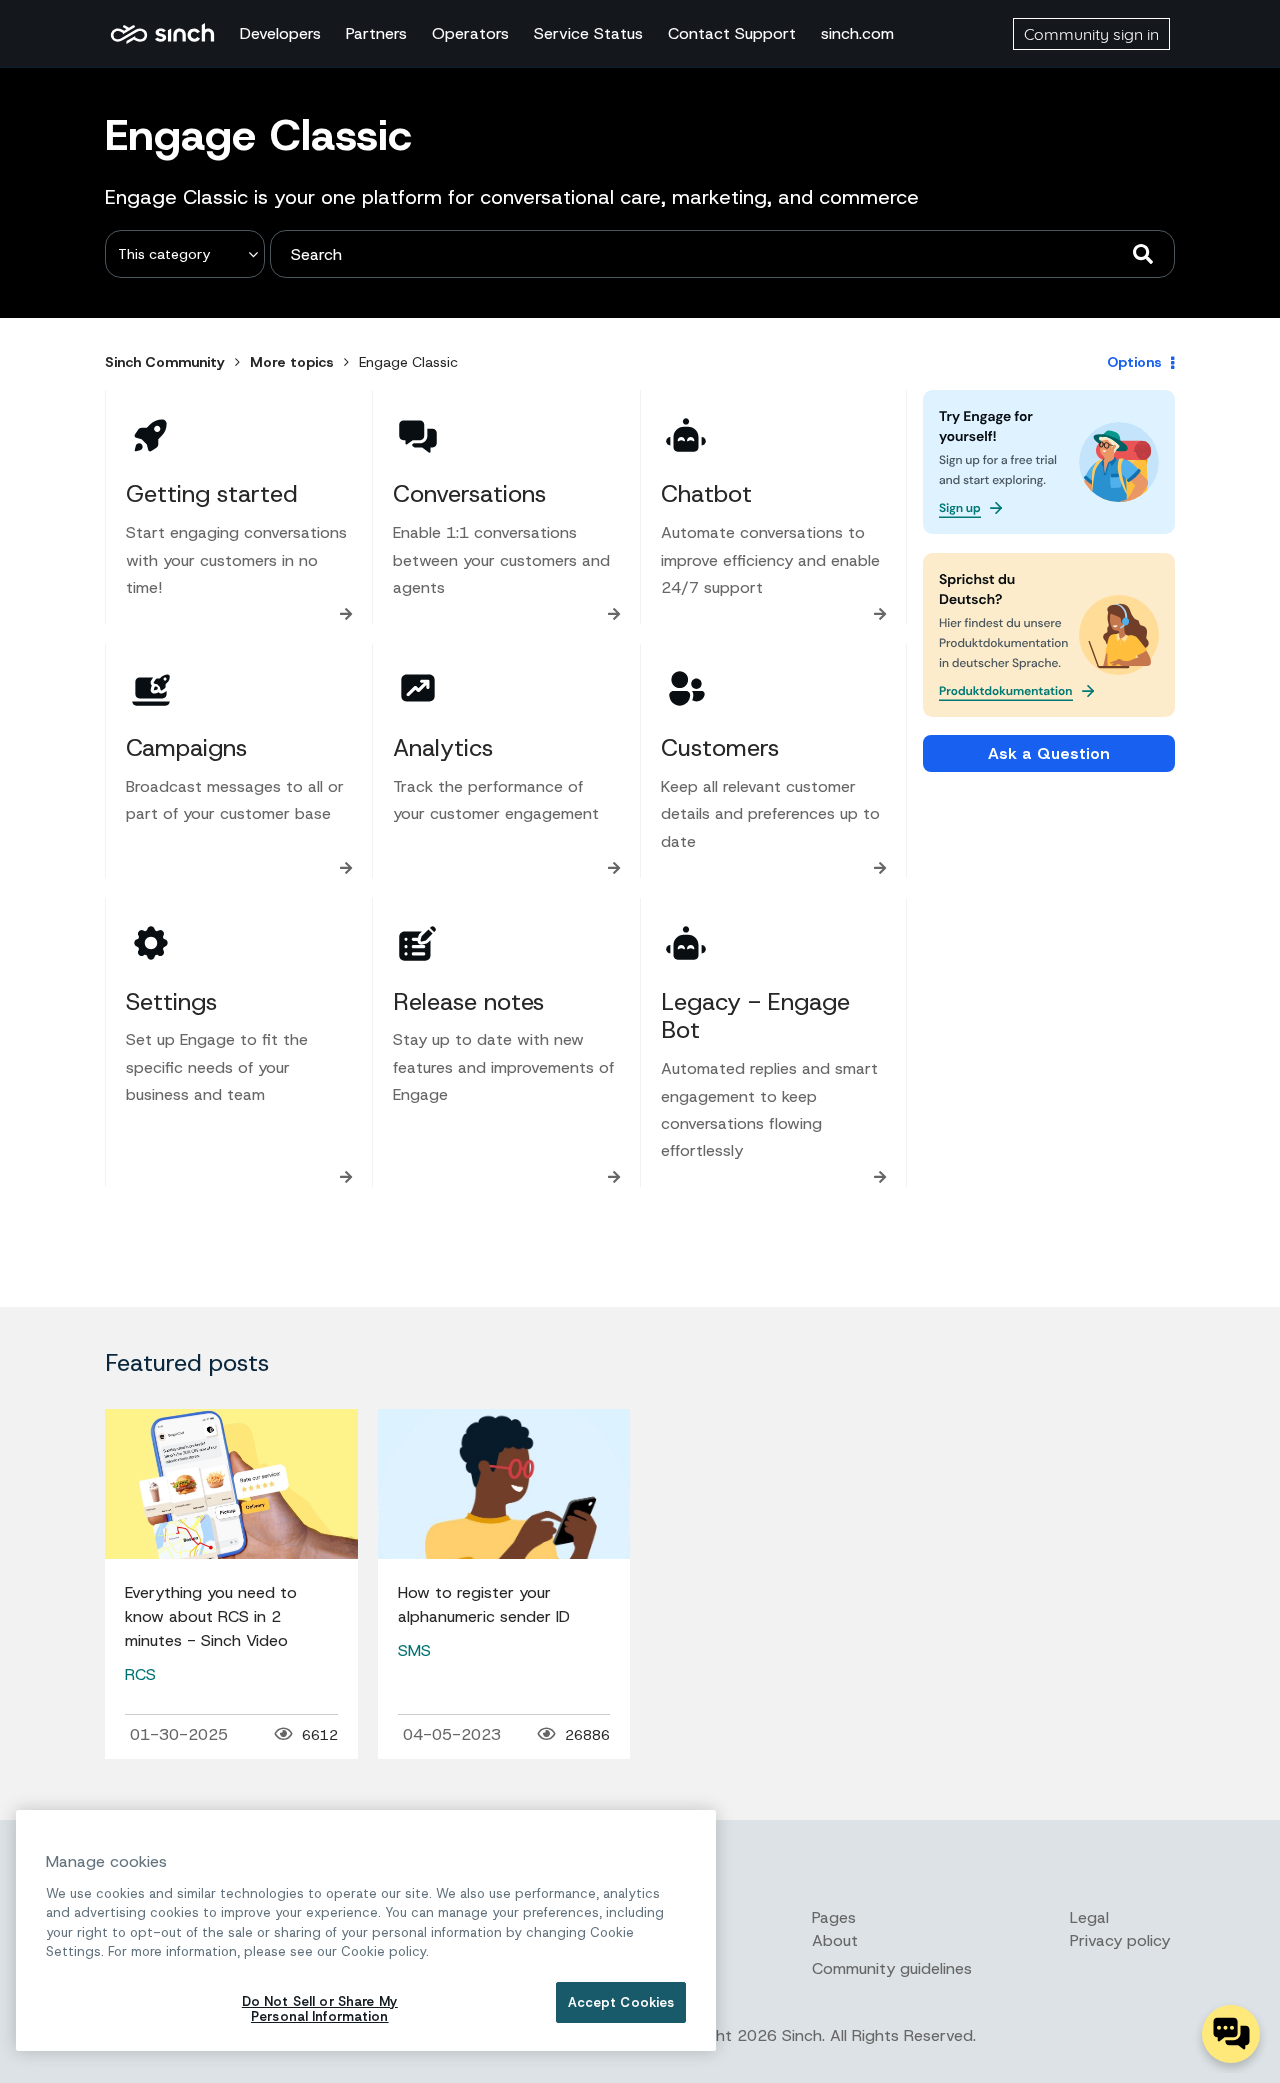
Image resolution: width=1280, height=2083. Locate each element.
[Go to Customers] (686, 689)
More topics (292, 362)
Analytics (443, 748)
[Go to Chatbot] (686, 435)
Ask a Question (1049, 753)
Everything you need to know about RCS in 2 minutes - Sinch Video (211, 1616)
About (835, 1940)
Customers (720, 748)
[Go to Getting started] (151, 435)
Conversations (469, 494)
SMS (414, 1650)
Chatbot (706, 494)
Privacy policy (1120, 1940)
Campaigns (186, 748)
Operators (470, 33)
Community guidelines (892, 1968)
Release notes (468, 1002)
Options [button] (1134, 362)
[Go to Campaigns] (151, 689)
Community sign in (1091, 34)
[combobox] (722, 254)
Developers (280, 33)
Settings (171, 1002)
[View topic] (231, 1484)
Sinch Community (162, 34)
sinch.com (857, 33)
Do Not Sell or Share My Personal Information (320, 2009)
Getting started (212, 494)
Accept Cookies (621, 2002)
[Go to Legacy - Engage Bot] (686, 943)
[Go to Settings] (151, 943)
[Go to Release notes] (418, 943)
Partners (376, 33)
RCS (140, 1674)
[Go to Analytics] (418, 689)
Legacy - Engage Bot (755, 1016)
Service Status (588, 33)
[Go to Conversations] (418, 435)
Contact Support (732, 33)
